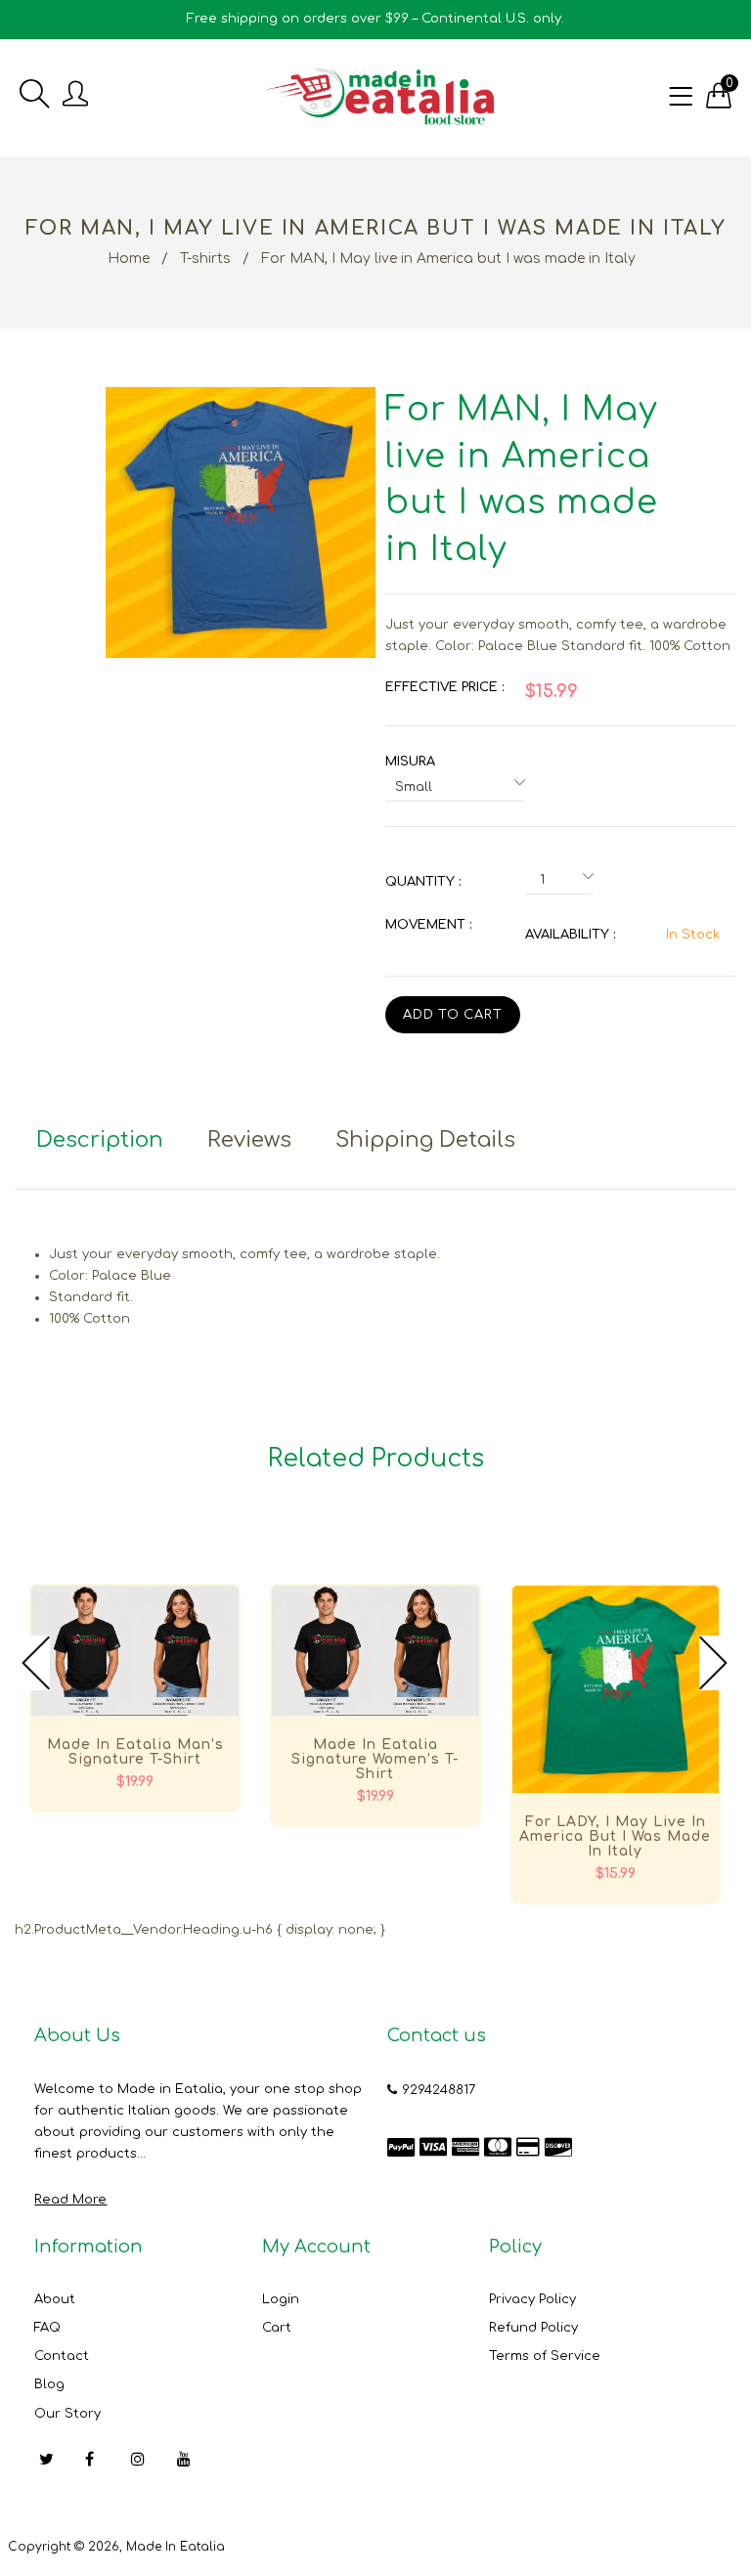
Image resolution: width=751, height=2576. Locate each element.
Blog (49, 2384)
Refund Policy (533, 2328)
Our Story (67, 2414)
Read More (70, 2200)
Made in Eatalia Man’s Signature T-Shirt (135, 1752)
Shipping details (425, 1140)
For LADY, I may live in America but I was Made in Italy (615, 1836)
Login (281, 2299)
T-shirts (205, 259)
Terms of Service (545, 2356)
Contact (62, 2356)
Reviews (249, 1140)
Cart (277, 2328)
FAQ (47, 2328)
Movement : (428, 925)
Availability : (570, 935)
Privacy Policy (532, 2299)
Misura (410, 762)
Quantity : (423, 882)
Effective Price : (444, 687)
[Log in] (75, 95)
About (55, 2299)
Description (100, 1140)
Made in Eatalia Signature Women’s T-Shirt (375, 1759)
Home (129, 259)
